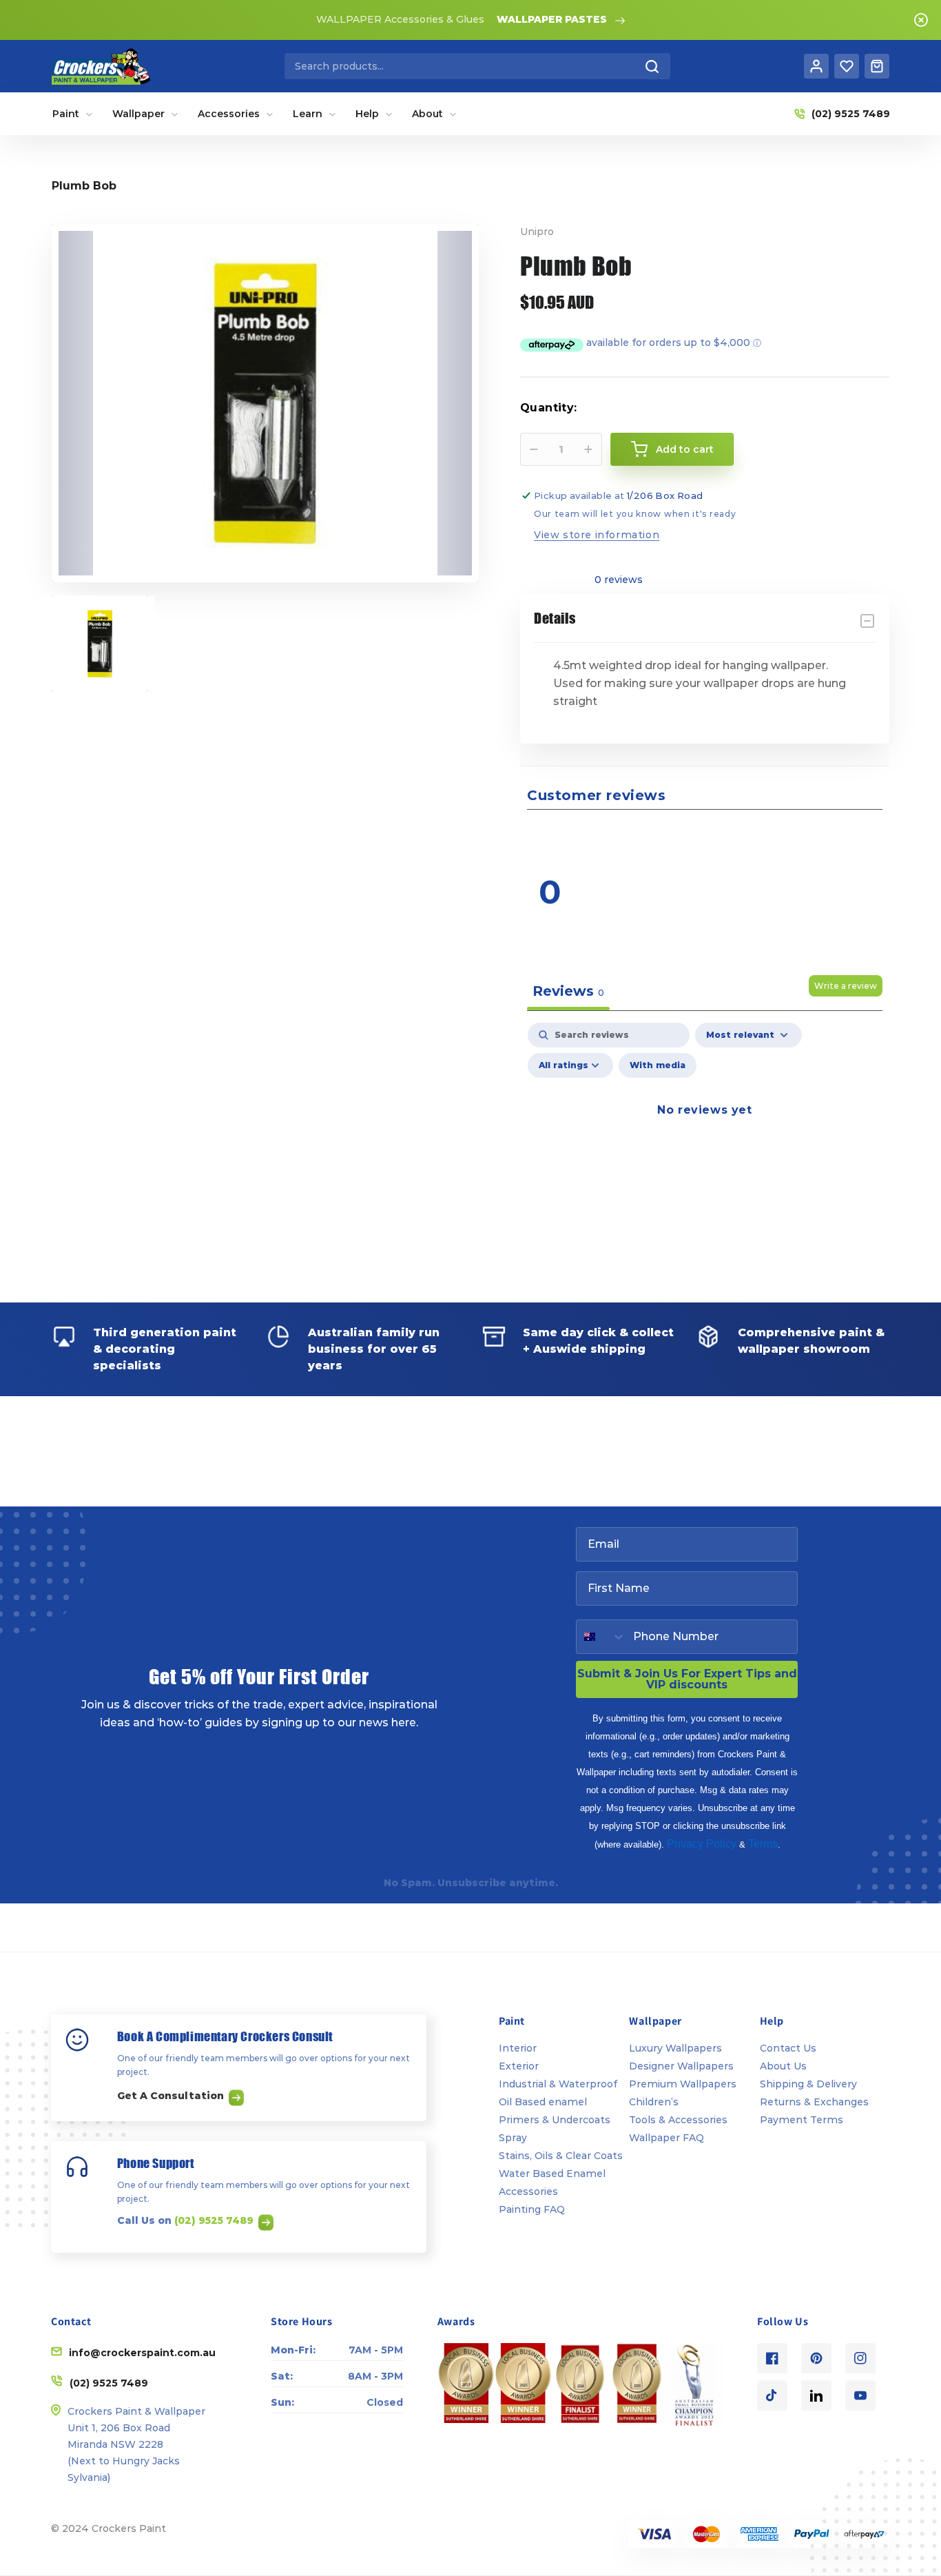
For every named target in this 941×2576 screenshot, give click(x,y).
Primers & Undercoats (555, 2120)
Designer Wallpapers (681, 2066)
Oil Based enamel (543, 2102)
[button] (798, 836)
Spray (513, 2138)
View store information (597, 535)
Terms (763, 1844)
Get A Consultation (172, 2096)
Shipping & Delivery (808, 2084)
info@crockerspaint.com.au (142, 2353)
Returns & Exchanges (814, 2102)
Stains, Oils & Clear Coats (561, 2156)
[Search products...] (652, 66)
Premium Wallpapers (683, 2084)
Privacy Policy (702, 1844)
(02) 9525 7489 (215, 2220)
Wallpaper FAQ (666, 2138)
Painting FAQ (532, 2209)
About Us (783, 2066)
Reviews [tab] (568, 991)
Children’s (654, 2102)
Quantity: (549, 408)
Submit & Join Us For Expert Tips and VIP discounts (687, 1679)
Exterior (519, 2066)
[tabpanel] (705, 1142)
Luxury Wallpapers (675, 2048)
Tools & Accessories (678, 2120)
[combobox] (477, 66)
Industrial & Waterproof (558, 2084)
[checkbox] (658, 1065)
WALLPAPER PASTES (552, 19)
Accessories (528, 2191)
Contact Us (788, 2048)
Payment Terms (802, 2120)
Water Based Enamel (552, 2174)
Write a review (846, 986)
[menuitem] (73, 114)
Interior (518, 2048)
